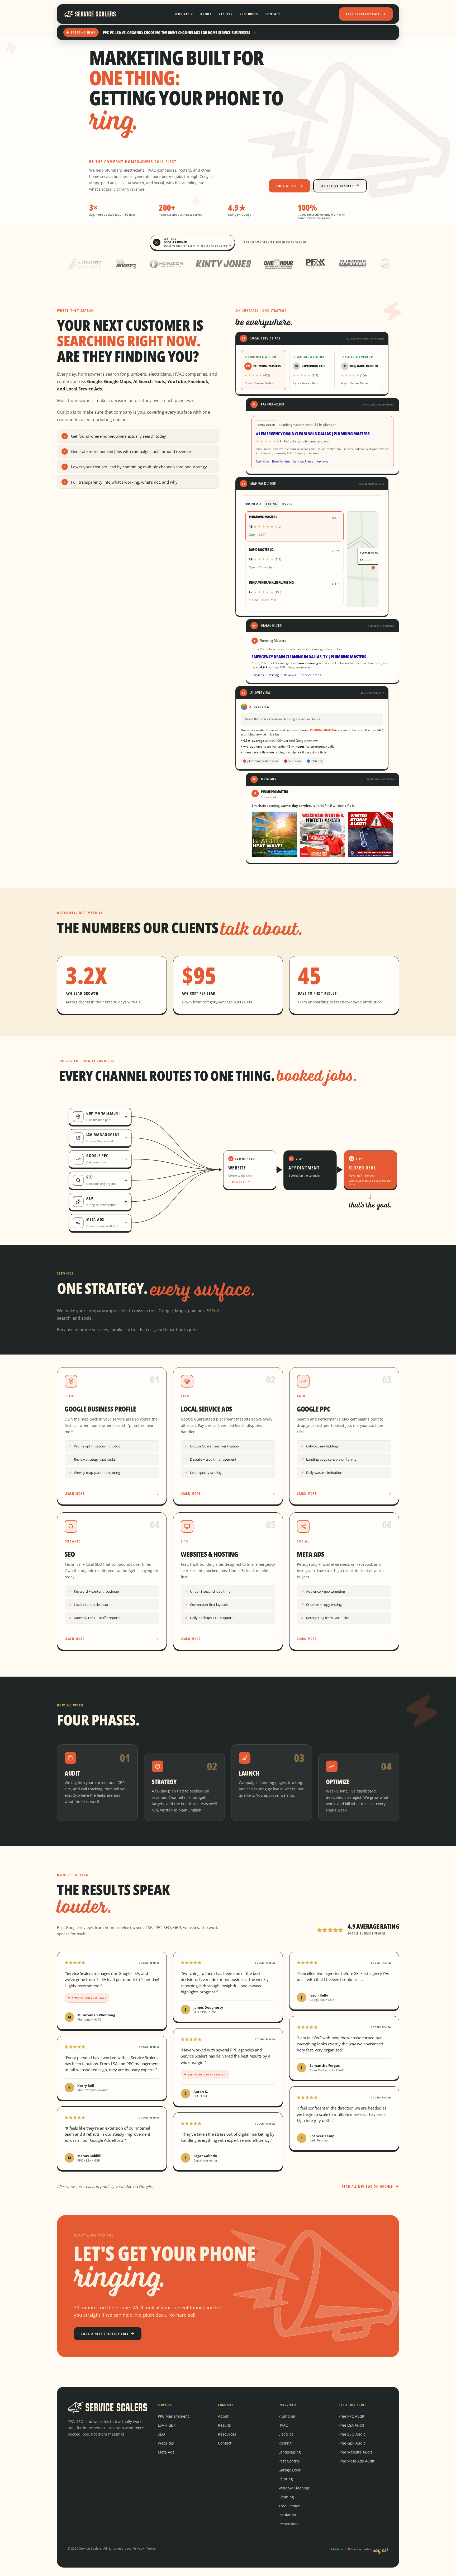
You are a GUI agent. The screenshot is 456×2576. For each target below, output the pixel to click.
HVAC (283, 2425)
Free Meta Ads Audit (357, 2461)
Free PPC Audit (351, 2416)
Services (184, 14)
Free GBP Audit (352, 2443)
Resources (249, 14)
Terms (151, 2548)
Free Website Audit (355, 2452)
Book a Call (286, 186)
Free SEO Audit (352, 2434)
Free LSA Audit (351, 2425)
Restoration (289, 2524)
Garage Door (289, 2470)
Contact (273, 14)
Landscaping (290, 2452)
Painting (286, 2479)
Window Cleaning (294, 2488)
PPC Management (173, 2416)
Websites (166, 2443)
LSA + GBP (167, 2425)
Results (225, 14)
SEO (161, 2434)
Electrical (286, 2434)
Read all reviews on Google (367, 2186)
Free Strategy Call (363, 14)
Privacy (139, 2548)
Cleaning (286, 2497)
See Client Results (337, 186)
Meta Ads (166, 2452)
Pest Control (289, 2461)
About (206, 14)
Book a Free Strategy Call (105, 2334)
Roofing (285, 2443)
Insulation (287, 2515)
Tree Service (289, 2506)
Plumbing (287, 2416)
